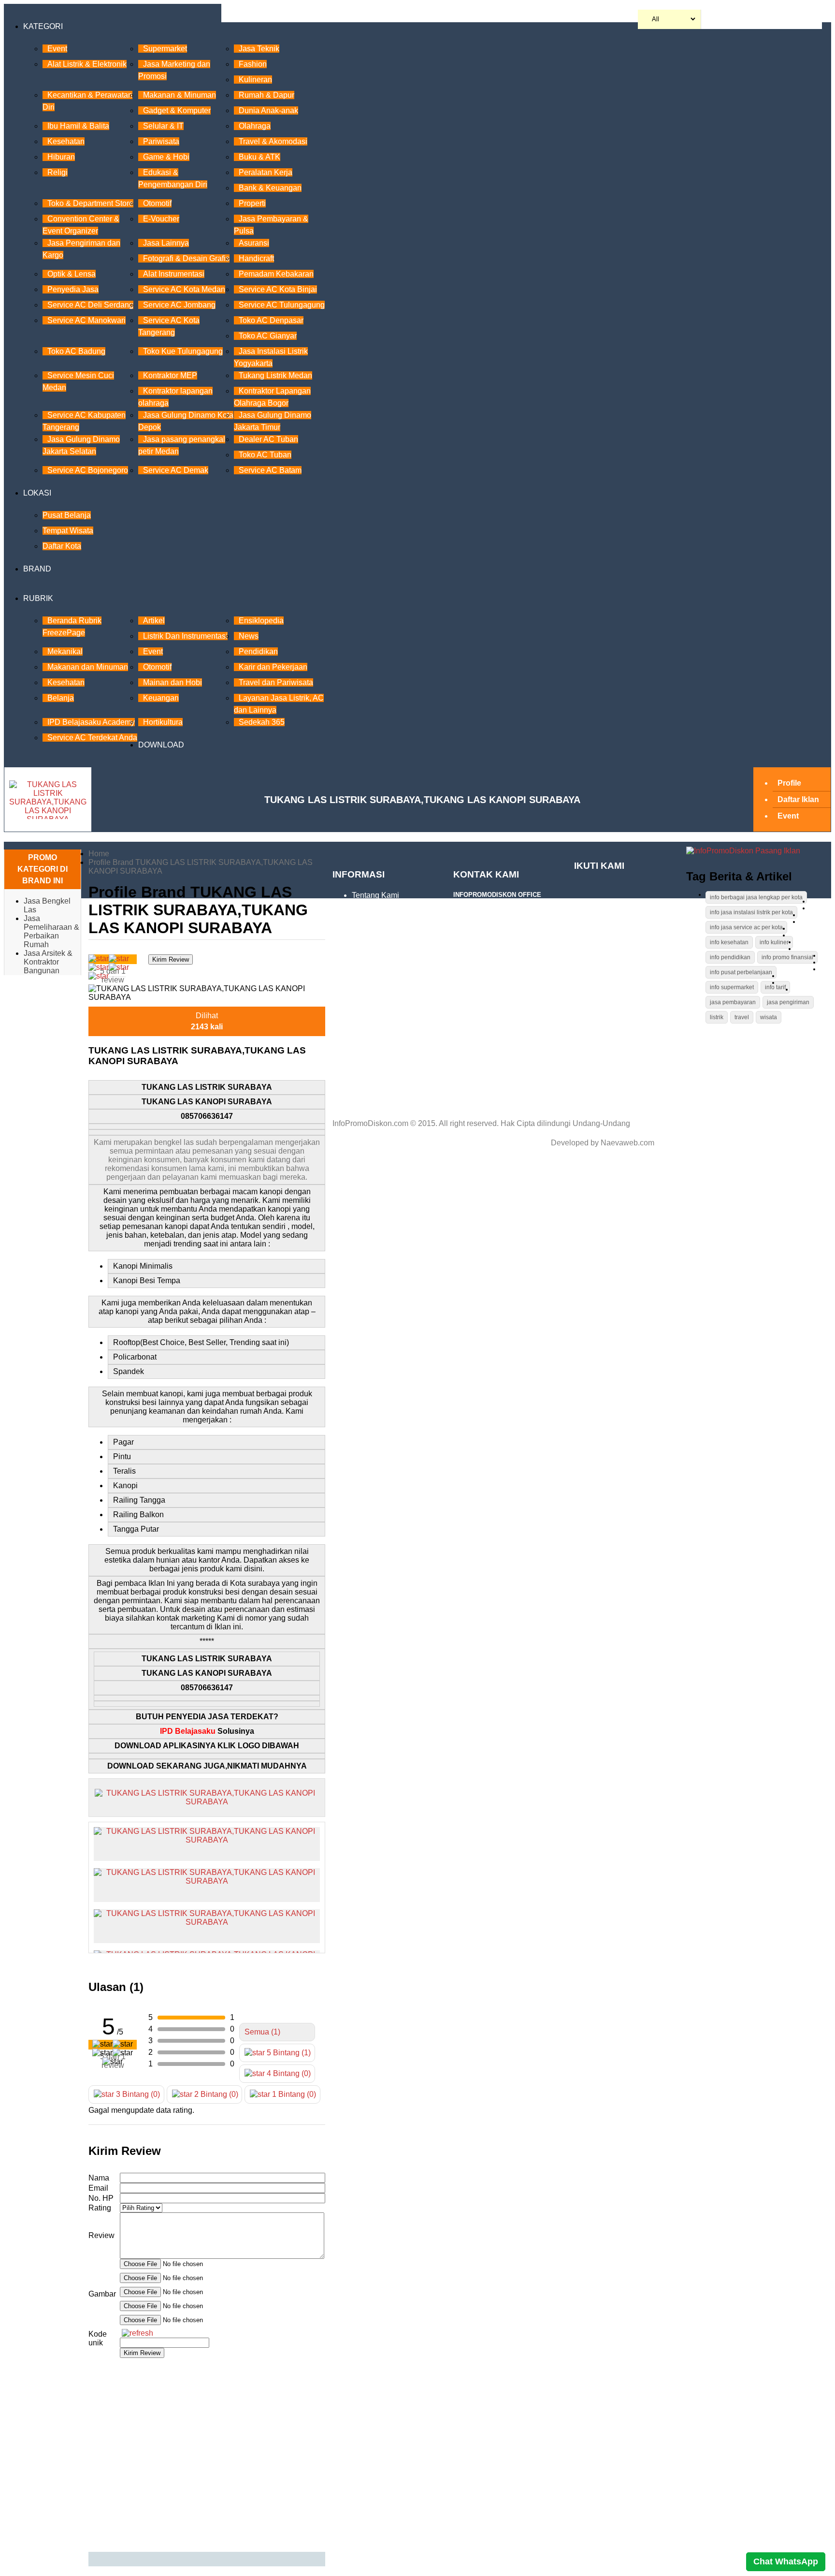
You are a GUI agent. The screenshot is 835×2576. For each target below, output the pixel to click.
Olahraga (255, 126)
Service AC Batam (270, 470)
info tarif (775, 987)
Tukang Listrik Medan (275, 375)
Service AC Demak (176, 470)
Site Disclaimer (397, 957)
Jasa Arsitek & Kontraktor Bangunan (48, 962)
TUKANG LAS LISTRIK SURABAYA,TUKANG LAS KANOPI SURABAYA (422, 800)
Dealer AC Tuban (268, 439)
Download (161, 745)
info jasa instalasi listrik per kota (751, 912)
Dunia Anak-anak (268, 110)
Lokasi (37, 493)
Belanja (61, 698)
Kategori (43, 26)
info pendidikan (730, 957)
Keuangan (161, 698)
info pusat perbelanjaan (741, 972)
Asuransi (254, 243)
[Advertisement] (207, 2455)
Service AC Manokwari (86, 320)
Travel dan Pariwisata (276, 682)
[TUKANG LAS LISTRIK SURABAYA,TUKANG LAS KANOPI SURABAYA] (207, 1797)
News (249, 636)
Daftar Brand (374, 1043)
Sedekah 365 (262, 722)
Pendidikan (258, 651)
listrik (717, 1017)
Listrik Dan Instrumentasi (185, 636)
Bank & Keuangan (270, 188)
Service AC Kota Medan (184, 289)
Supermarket (165, 49)
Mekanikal (65, 651)
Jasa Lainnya (166, 243)
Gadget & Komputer (177, 110)
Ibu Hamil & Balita (78, 126)
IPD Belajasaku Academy (91, 722)
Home (99, 854)
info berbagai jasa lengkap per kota (756, 897)
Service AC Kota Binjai (278, 289)
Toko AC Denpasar (271, 320)
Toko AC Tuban (265, 455)
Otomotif (157, 203)
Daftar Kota (62, 546)
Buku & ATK (259, 157)
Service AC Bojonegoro (88, 470)
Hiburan (61, 157)
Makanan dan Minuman (88, 667)
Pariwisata (161, 141)
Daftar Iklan (798, 799)
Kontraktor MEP (170, 375)
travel (742, 1017)
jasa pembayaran (733, 1002)
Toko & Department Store (90, 203)
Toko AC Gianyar (268, 336)
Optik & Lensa (72, 274)
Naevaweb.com (627, 1143)
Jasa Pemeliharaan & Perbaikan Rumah (51, 931)
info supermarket (732, 987)
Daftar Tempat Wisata (389, 1028)
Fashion (253, 64)
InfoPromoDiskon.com (370, 1123)
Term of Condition (382, 942)
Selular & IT (163, 126)
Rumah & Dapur (266, 95)
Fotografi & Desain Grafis (186, 258)
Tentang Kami (375, 895)
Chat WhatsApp (786, 2561)
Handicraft (256, 258)
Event (57, 49)
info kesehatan (729, 942)
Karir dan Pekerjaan (273, 667)
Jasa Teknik (259, 49)
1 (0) (293, 2094)
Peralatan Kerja (266, 172)
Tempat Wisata (68, 531)
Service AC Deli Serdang (90, 305)
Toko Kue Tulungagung (183, 351)
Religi (58, 172)
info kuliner (774, 942)
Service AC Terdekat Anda (92, 738)
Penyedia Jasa (73, 289)
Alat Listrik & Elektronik (87, 64)
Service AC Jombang (179, 305)
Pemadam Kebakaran (276, 274)
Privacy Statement (402, 997)
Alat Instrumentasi (174, 274)
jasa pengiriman (788, 1002)
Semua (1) (262, 2032)
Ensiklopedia (261, 621)
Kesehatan (66, 141)
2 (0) (215, 2094)
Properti (252, 203)
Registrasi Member (384, 1012)
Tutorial (365, 911)
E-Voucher (161, 219)
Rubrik (38, 598)
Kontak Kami (374, 1098)
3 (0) (137, 2094)
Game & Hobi (166, 157)
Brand (37, 569)
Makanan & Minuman (180, 95)
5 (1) (288, 2053)
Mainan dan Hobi (173, 682)
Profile (789, 783)
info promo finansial (787, 957)
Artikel (154, 621)
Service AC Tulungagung (282, 305)
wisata (769, 1017)
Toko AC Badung (76, 351)
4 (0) (288, 2073)
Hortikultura (163, 722)
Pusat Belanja (67, 515)
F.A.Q (361, 926)
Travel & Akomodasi (273, 141)
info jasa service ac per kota (746, 927)
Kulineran (255, 80)
